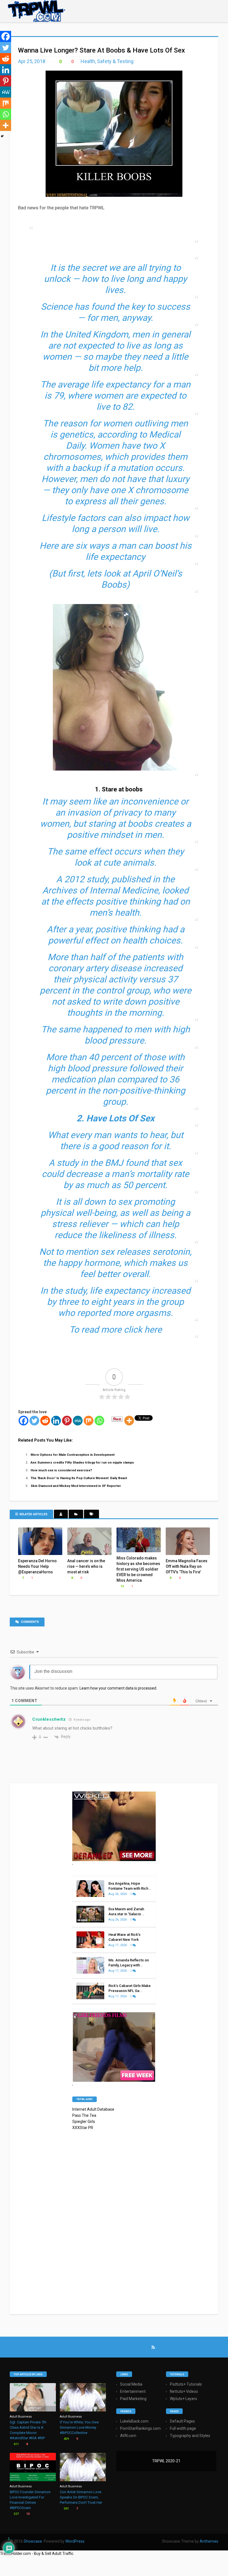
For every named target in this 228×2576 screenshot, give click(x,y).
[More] (129, 1421)
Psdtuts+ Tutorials (186, 2384)
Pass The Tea (84, 2115)
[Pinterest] (67, 1421)
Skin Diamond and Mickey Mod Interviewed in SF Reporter (76, 1486)
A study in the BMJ (86, 1163)
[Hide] (2, 136)
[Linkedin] (56, 1421)
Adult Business (21, 2417)
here (153, 1330)
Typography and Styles (190, 2436)
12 (122, 1586)
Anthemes (209, 2541)
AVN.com (128, 2436)
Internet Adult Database (93, 2109)
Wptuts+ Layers (184, 2399)
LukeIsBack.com (134, 2421)
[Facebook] (23, 1421)
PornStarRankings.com (140, 2428)
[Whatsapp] (99, 1421)
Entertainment (133, 2391)
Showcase (33, 2541)
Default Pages (182, 2421)
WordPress (75, 2541)
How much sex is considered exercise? (61, 1470)
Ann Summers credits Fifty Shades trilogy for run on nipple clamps (82, 1462)
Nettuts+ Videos (184, 2391)
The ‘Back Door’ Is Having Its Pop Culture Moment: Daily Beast (79, 1478)
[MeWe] (78, 1421)
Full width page (183, 2428)
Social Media (131, 2384)
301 (66, 2509)
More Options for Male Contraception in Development (73, 1455)
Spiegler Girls (84, 2122)
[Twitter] (34, 1421)
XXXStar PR (83, 2128)
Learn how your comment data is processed (118, 1688)
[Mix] (89, 1421)
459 (66, 2439)
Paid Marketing (133, 2399)
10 (27, 2514)
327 (16, 2514)
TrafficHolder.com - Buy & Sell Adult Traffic (37, 2553)
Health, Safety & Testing (107, 61)
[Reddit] (45, 1421)
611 (16, 2444)
